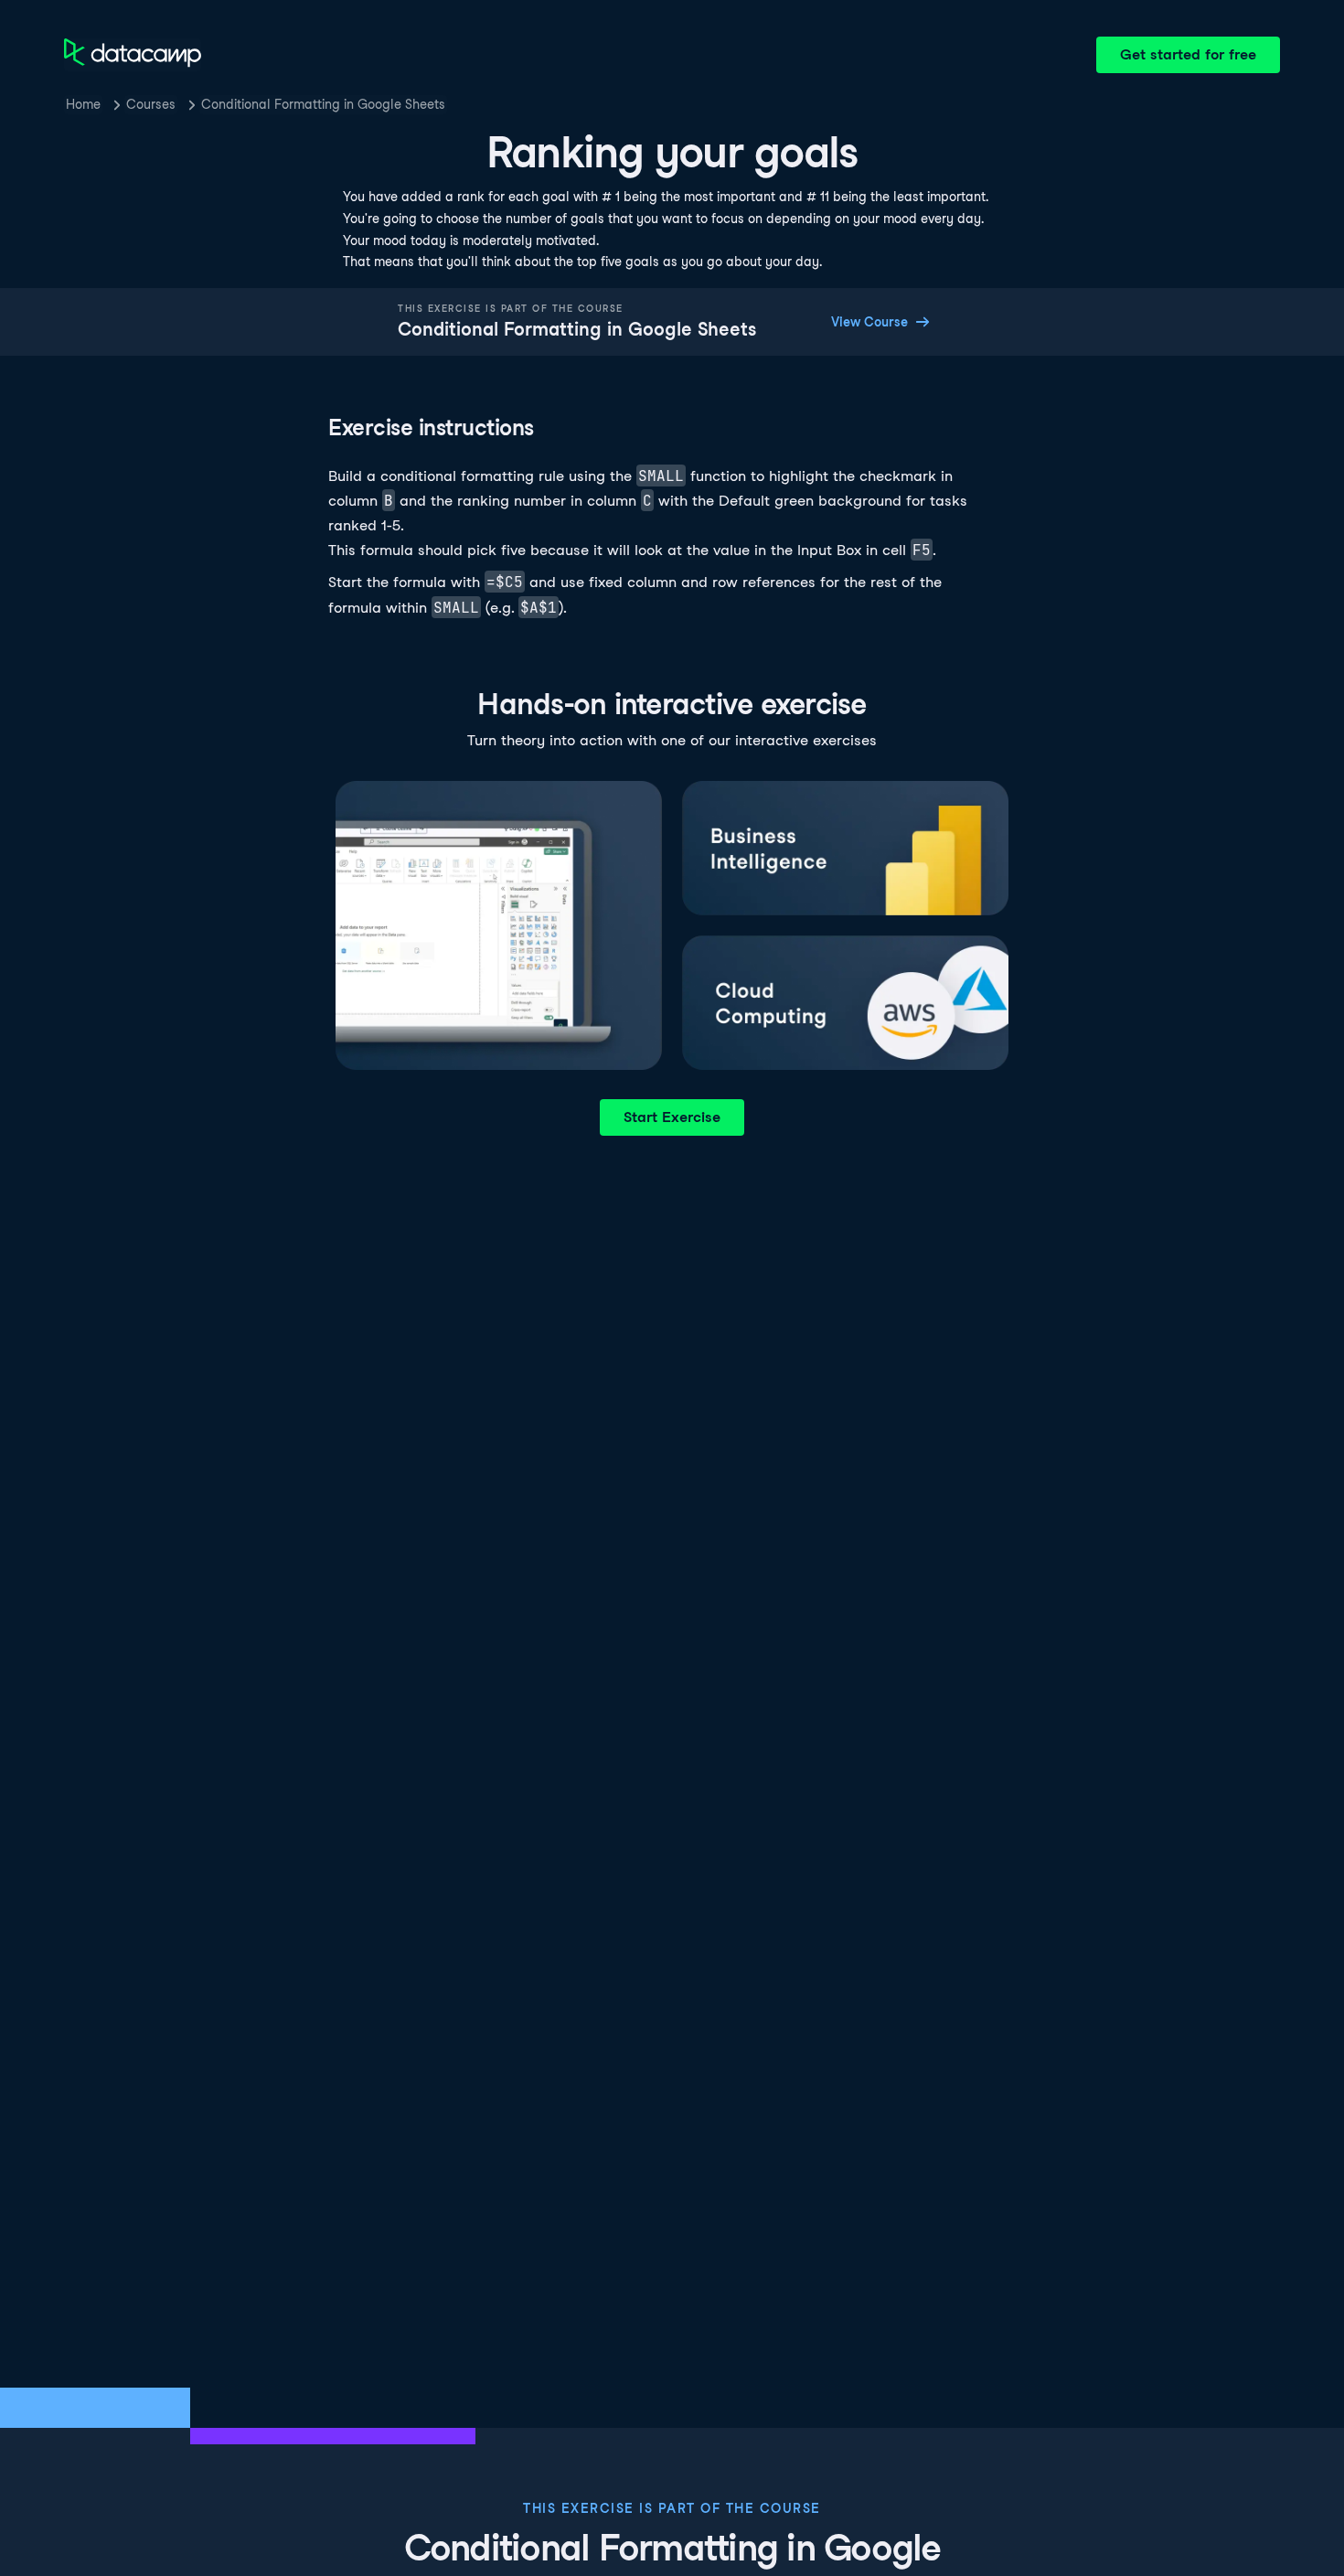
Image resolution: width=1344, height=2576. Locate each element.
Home (83, 104)
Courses (151, 104)
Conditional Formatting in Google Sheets (323, 104)
